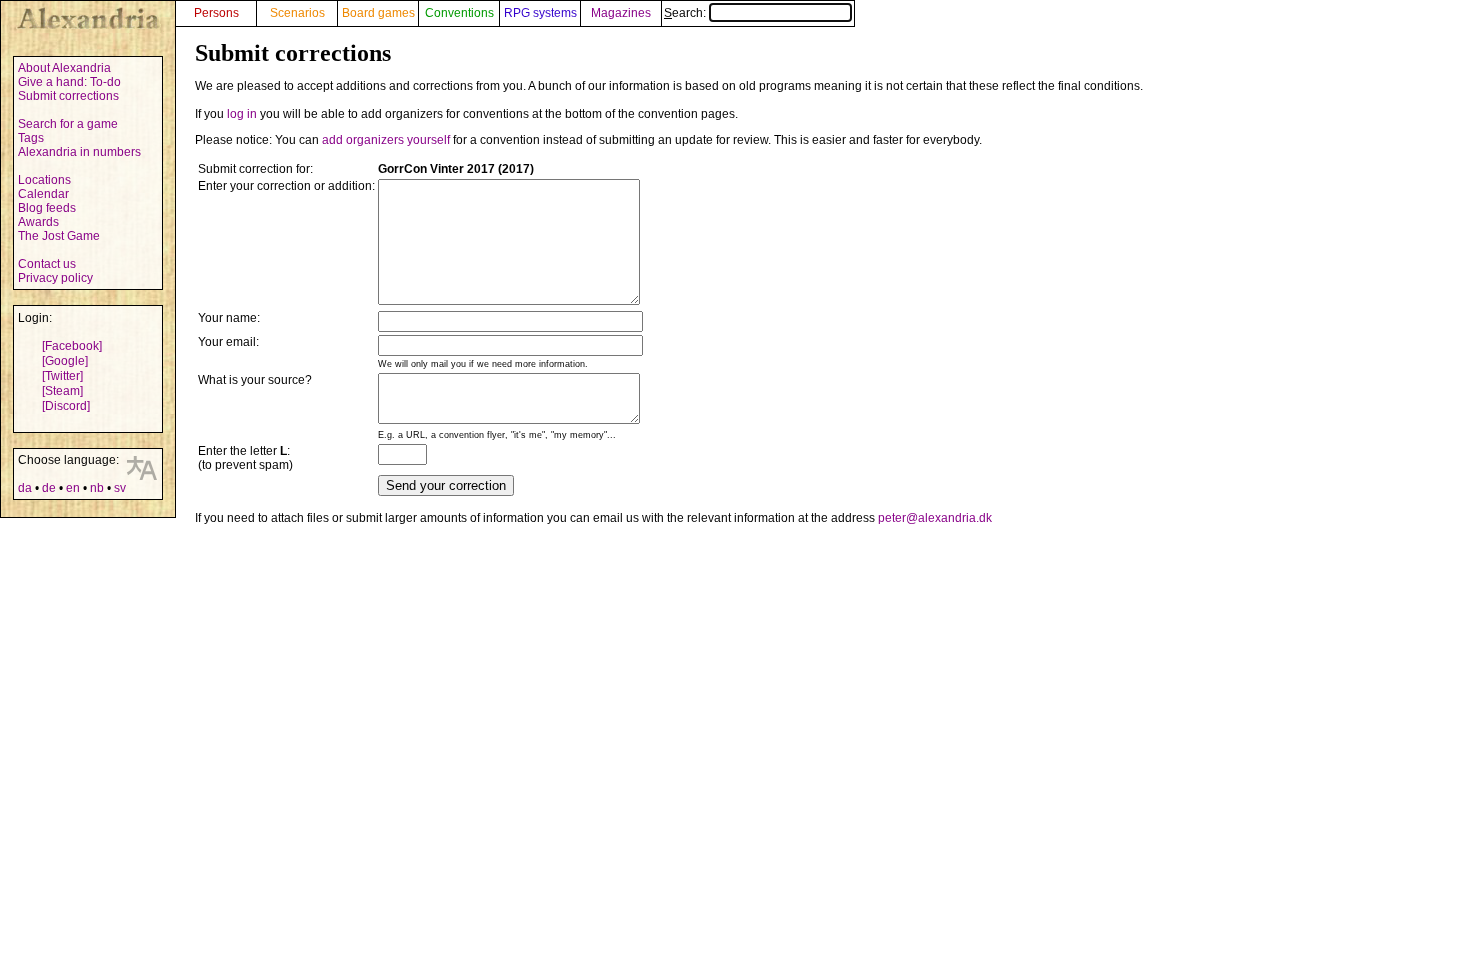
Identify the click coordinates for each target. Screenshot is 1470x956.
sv (120, 488)
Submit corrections (68, 96)
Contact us (47, 264)
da (25, 488)
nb (97, 488)
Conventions (459, 13)
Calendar (43, 194)
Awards (38, 222)
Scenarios (297, 13)
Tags (31, 138)
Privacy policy (55, 278)
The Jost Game (59, 236)
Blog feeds (47, 208)
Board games (378, 13)
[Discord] (66, 406)
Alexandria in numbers (79, 152)
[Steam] (62, 391)
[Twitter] (62, 376)
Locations (44, 180)
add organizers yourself (386, 140)
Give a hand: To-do (69, 82)
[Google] (65, 361)
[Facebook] (72, 346)
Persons (216, 13)
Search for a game (68, 124)
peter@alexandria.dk (935, 518)
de (49, 488)
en (73, 488)
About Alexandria (64, 68)
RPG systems (540, 13)
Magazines (621, 13)
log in (242, 114)
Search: (686, 13)
